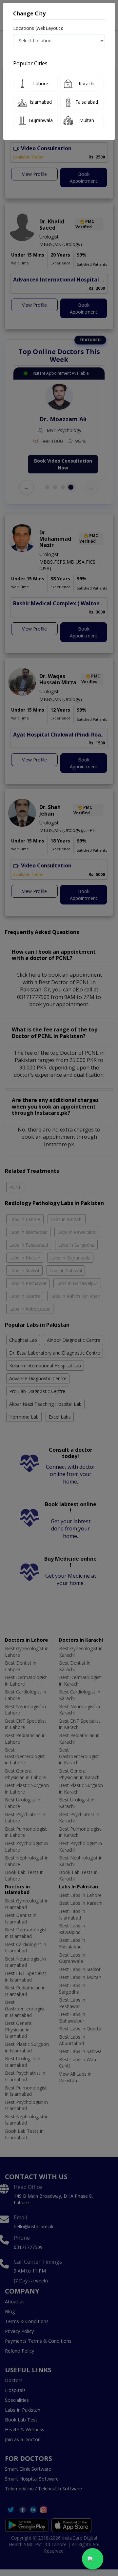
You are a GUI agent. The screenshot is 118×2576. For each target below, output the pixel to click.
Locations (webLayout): (38, 28)
